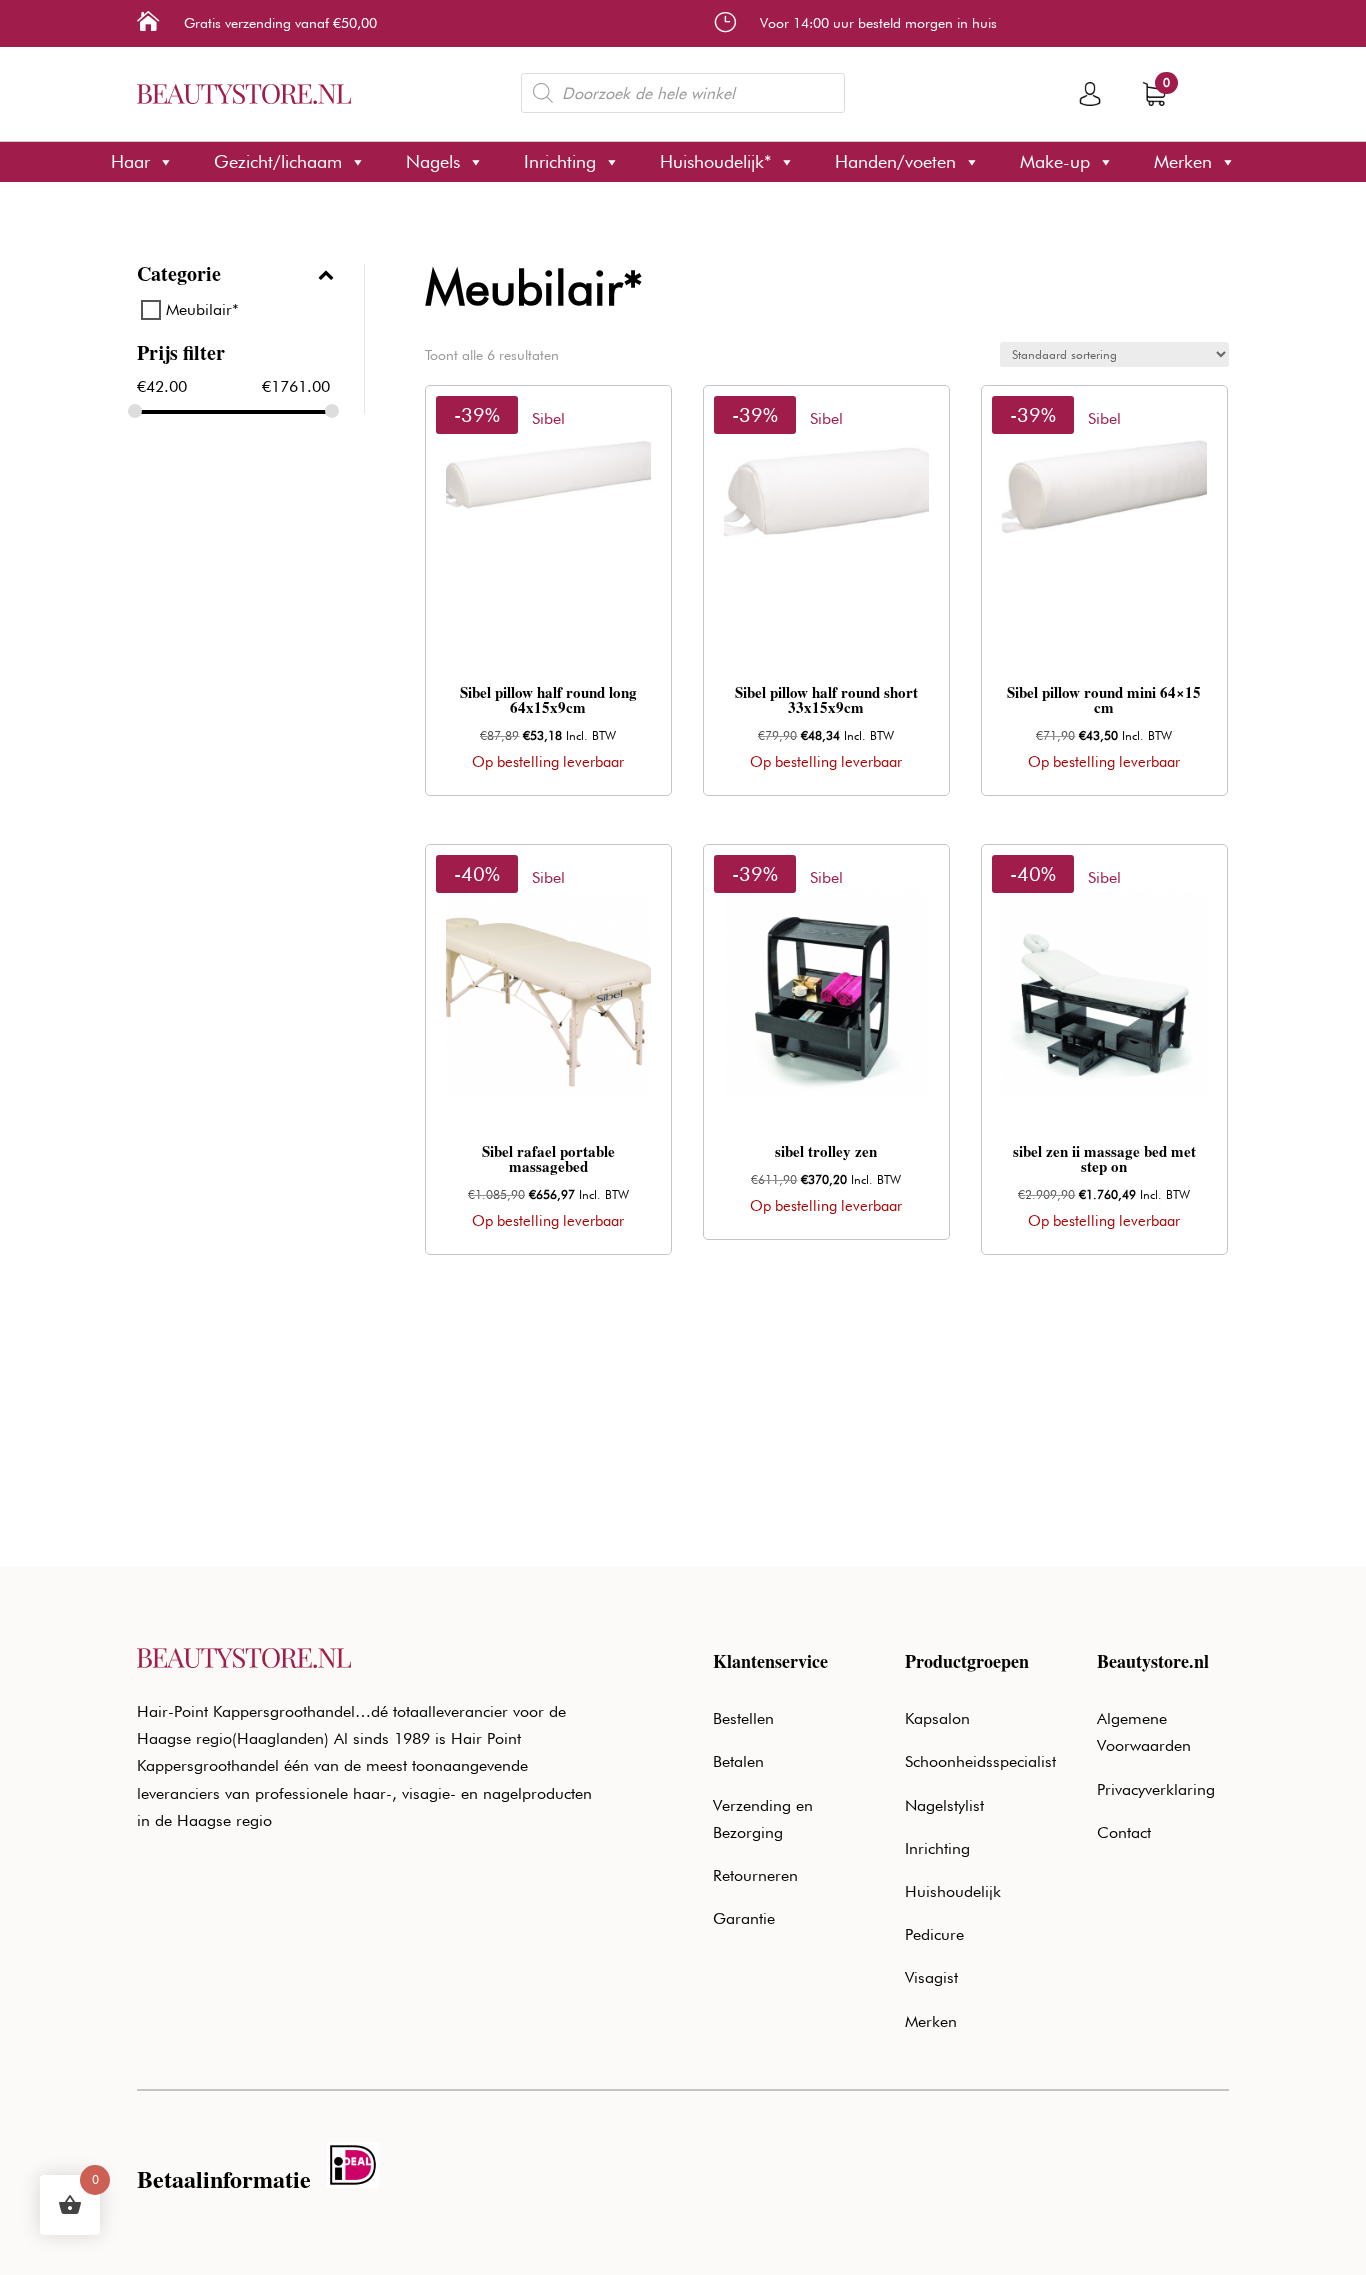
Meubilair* (202, 309)
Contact (1124, 1832)
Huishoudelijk (953, 1891)
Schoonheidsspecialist (980, 1761)
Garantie (744, 1918)
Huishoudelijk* (715, 161)
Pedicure (934, 1934)
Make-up (1055, 161)
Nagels (433, 161)
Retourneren (755, 1875)
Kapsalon (937, 1718)
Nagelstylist (944, 1805)
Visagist (931, 1977)
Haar (130, 161)
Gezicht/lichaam (278, 161)
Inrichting (560, 161)
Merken (1183, 161)
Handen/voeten (895, 161)
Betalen (738, 1761)
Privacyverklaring (1156, 1789)
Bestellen (743, 1718)
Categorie (179, 276)
